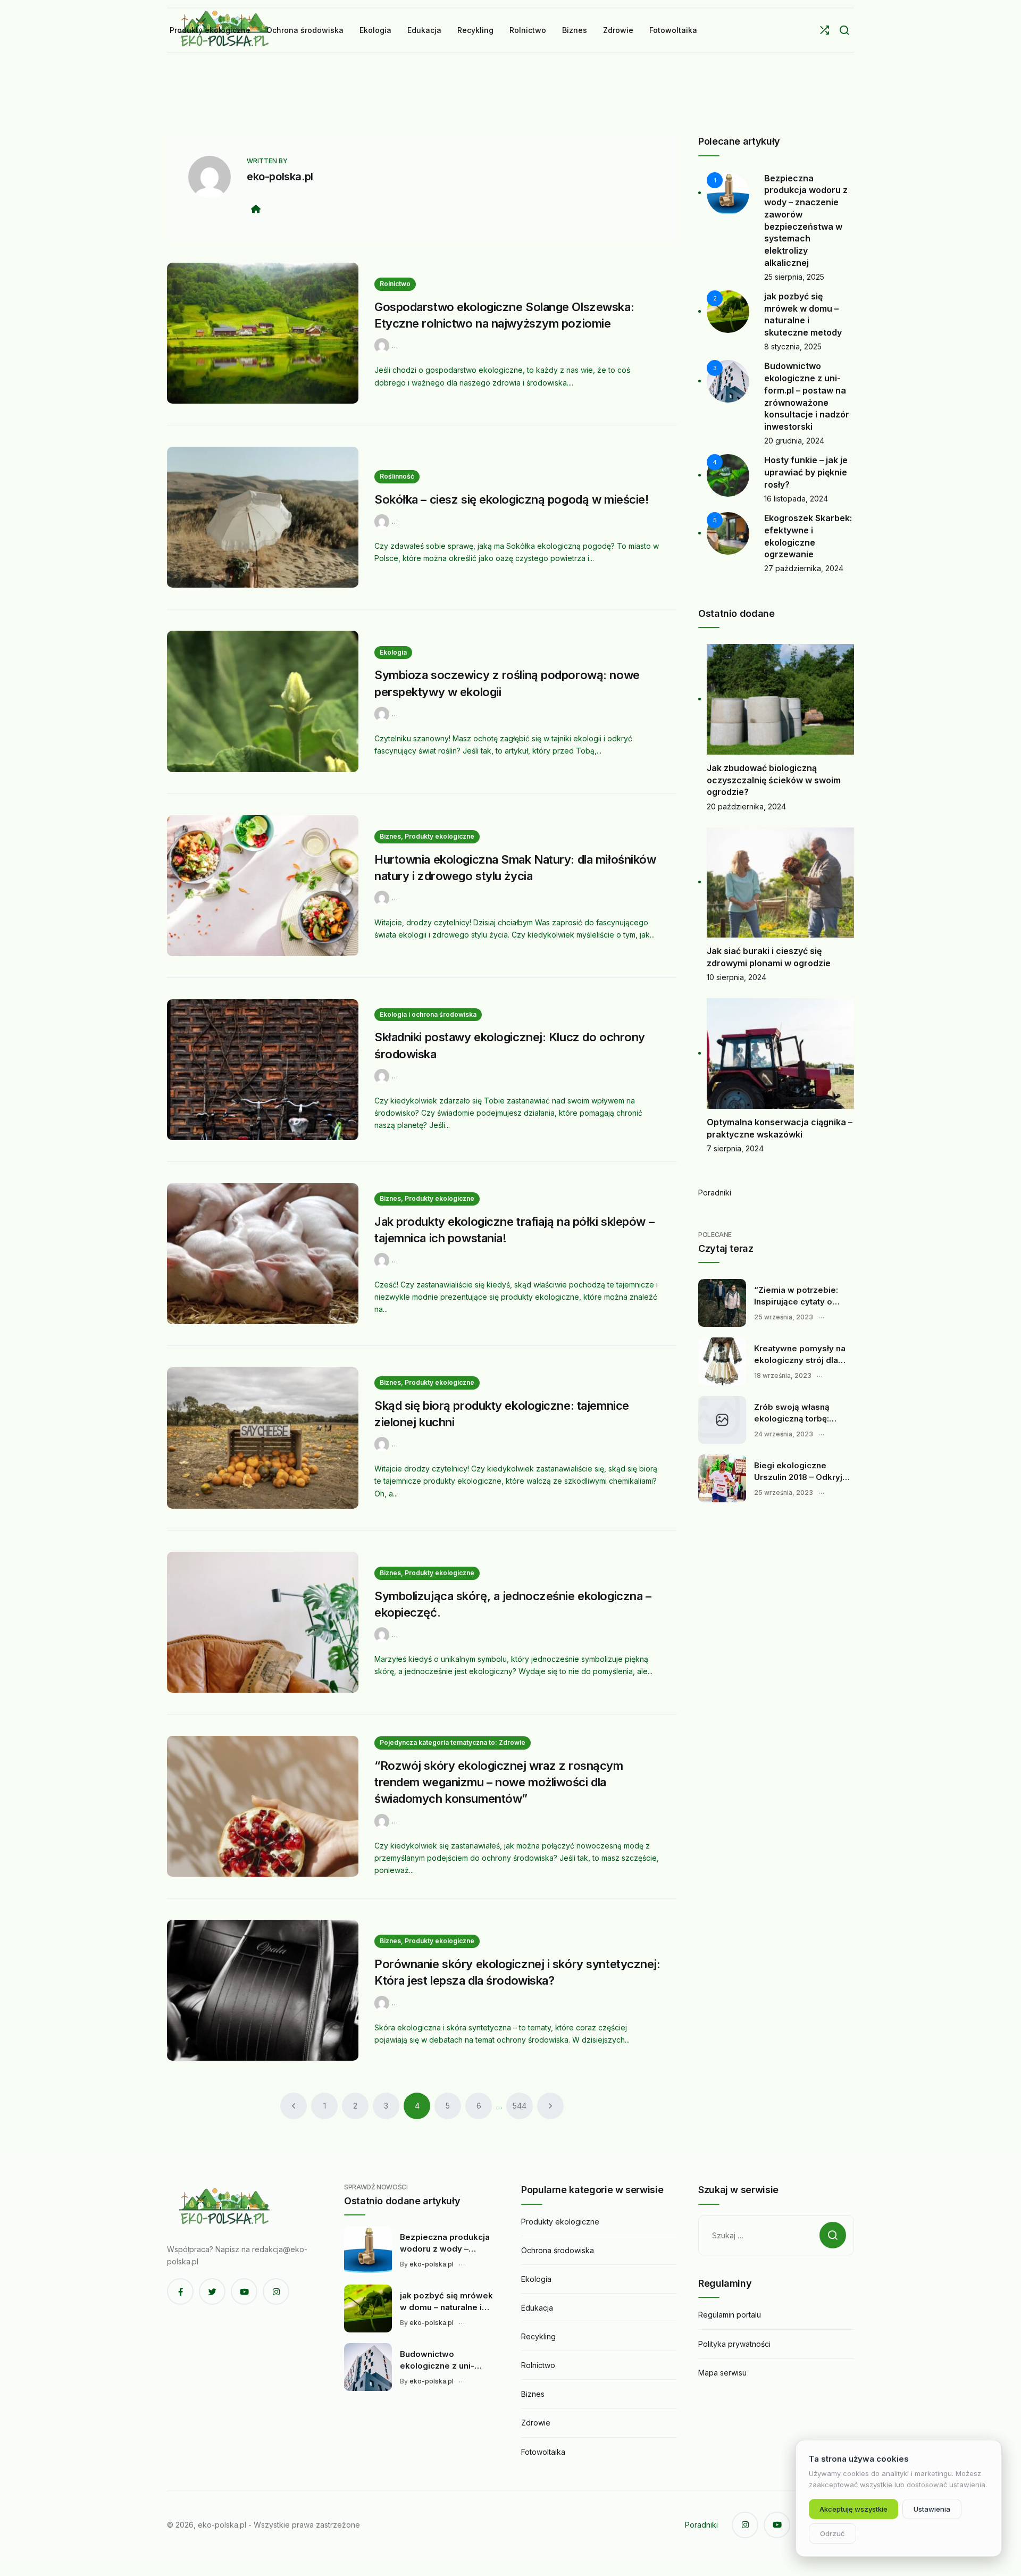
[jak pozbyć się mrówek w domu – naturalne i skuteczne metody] (368, 2309)
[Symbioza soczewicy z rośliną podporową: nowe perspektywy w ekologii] (263, 701)
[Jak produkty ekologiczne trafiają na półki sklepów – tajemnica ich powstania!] (263, 1254)
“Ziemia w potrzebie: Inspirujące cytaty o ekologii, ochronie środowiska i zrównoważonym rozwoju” (796, 1296)
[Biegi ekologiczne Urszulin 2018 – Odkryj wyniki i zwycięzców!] (722, 1478)
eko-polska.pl (280, 177)
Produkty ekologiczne (560, 2222)
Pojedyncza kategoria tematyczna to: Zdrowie (453, 1742)
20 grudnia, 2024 (794, 441)
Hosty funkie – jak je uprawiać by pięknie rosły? (806, 472)
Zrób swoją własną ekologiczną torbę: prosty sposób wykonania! (792, 1413)
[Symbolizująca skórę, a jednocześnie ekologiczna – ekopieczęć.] (263, 1622)
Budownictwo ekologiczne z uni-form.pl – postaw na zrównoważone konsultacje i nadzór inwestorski (440, 2360)
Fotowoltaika (543, 2452)
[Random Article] (825, 30)
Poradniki (715, 1193)
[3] (728, 380)
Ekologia (393, 652)
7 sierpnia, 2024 (735, 1148)
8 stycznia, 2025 (793, 346)
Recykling (538, 2336)
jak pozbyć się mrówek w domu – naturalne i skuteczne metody (446, 2302)
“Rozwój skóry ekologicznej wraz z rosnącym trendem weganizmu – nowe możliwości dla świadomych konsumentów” (499, 1782)
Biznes (533, 2394)
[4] (728, 475)
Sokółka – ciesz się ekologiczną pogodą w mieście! (512, 499)
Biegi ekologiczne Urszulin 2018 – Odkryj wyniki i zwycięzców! (798, 1471)
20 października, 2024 (746, 806)
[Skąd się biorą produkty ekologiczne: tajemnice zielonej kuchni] (263, 1438)
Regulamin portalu (730, 2315)
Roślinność (397, 476)
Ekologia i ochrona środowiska (428, 1014)
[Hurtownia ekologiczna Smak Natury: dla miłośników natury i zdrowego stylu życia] (263, 886)
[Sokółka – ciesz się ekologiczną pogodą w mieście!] (263, 517)
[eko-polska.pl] (383, 345)
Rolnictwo (395, 284)
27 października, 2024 (804, 568)
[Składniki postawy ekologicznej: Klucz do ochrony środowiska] (263, 1070)
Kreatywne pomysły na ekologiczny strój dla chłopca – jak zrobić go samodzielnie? (800, 1354)
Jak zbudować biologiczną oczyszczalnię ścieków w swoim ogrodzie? (774, 780)
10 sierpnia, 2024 (737, 977)
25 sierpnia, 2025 (794, 277)
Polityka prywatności (734, 2344)
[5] (728, 533)
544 (520, 2106)
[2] (728, 311)
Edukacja (537, 2308)
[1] (728, 192)
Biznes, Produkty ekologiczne (427, 836)
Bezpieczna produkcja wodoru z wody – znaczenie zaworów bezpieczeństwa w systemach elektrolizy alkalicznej (445, 2243)
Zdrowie (536, 2423)
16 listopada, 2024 (796, 499)
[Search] (844, 30)
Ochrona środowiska (558, 2250)
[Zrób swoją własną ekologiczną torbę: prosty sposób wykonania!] (722, 1420)
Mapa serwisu (722, 2373)
